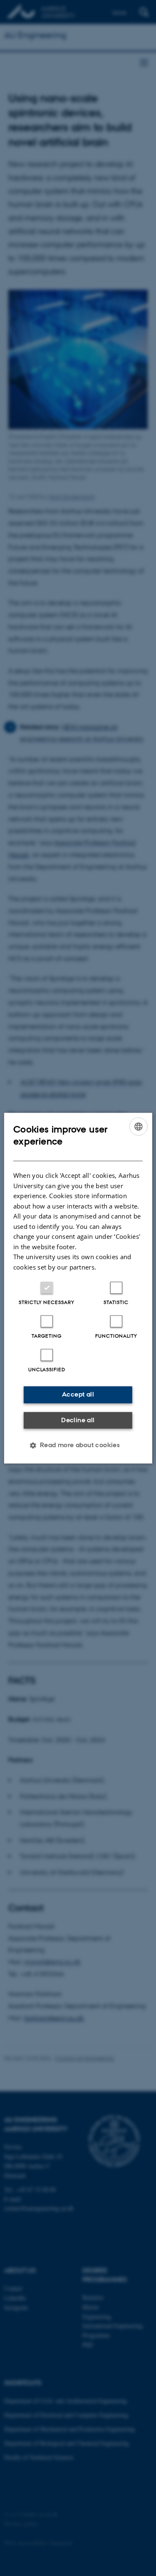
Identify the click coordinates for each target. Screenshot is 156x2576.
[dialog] (78, 1288)
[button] (78, 1445)
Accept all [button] (78, 1394)
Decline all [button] (78, 1420)
